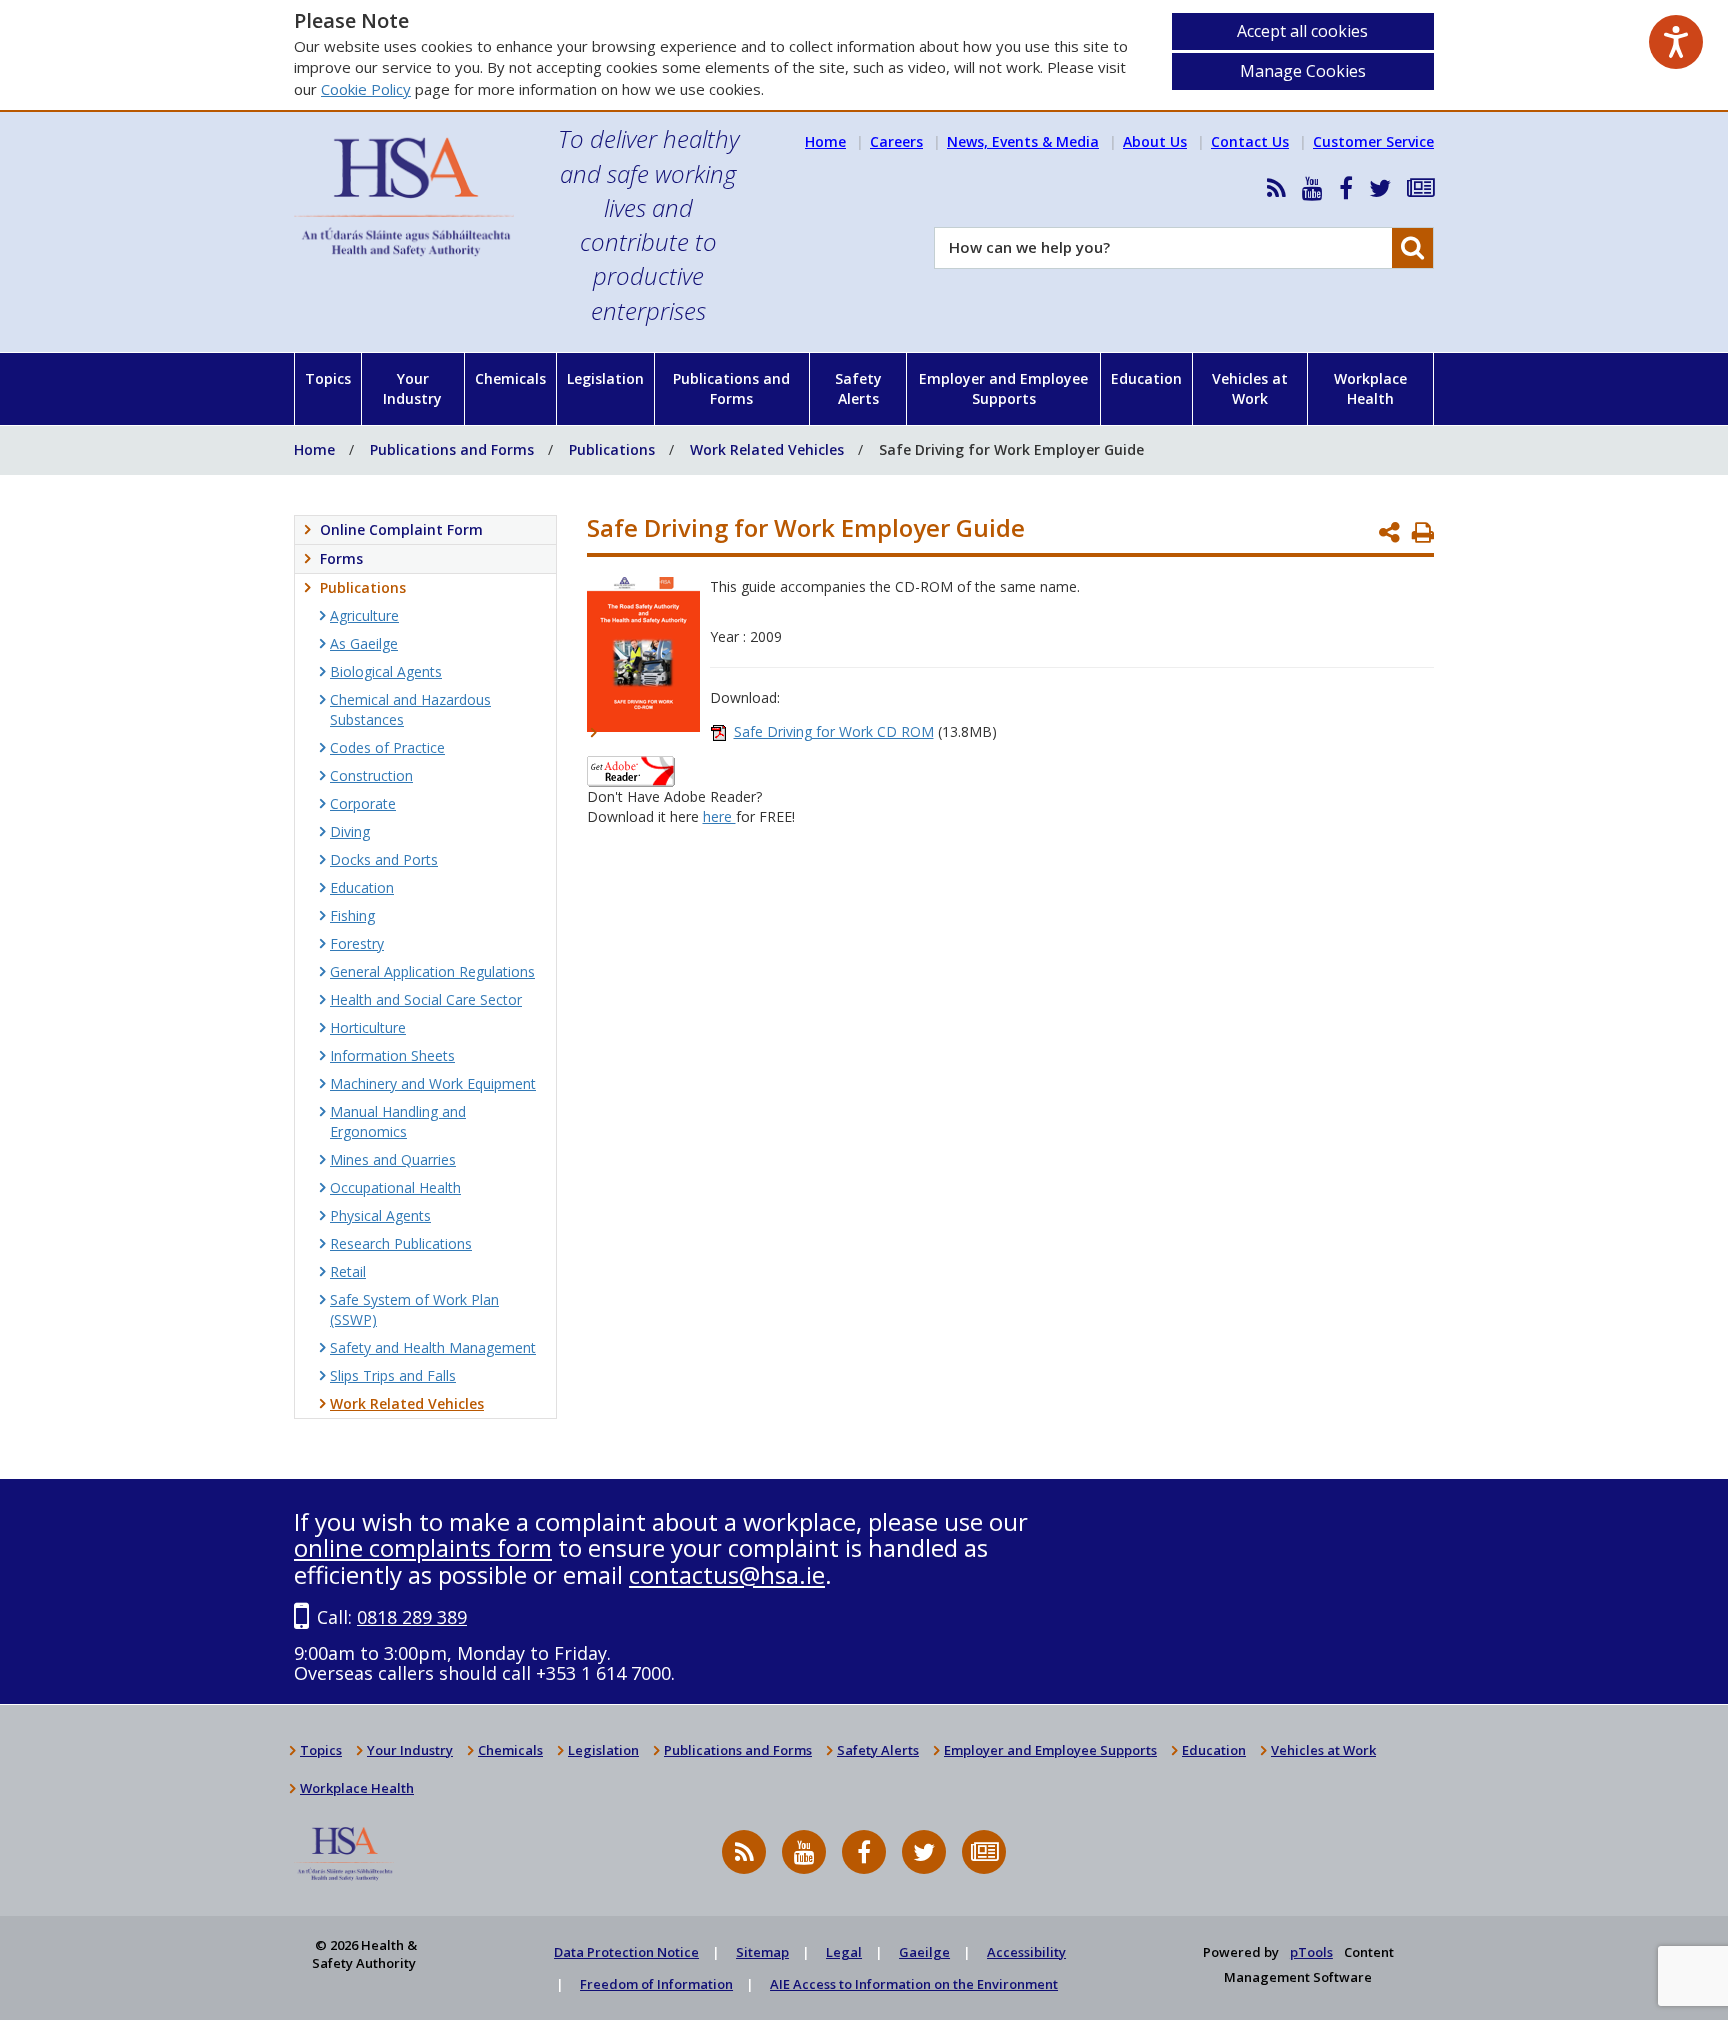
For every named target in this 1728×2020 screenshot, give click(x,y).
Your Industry (412, 388)
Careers (896, 141)
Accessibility (1026, 1952)
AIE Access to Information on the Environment (914, 1984)
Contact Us (1250, 141)
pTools (1311, 1952)
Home (825, 141)
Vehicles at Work (1250, 388)
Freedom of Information (656, 1984)
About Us (1155, 141)
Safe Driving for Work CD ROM (834, 731)
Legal (844, 1952)
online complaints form (423, 1547)
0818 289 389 (412, 1617)
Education (1146, 378)
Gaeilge (924, 1952)
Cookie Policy (366, 89)
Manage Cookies (1303, 71)
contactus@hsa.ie (727, 1574)
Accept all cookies (1302, 31)
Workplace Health (1370, 388)
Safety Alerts (858, 388)
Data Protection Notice (626, 1952)
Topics (328, 378)
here (719, 816)
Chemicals (510, 378)
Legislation (605, 378)
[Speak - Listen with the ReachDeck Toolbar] (1676, 42)
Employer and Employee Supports (1003, 388)
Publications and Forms (731, 388)
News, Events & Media (1023, 141)
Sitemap (762, 1952)
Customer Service (1373, 141)
